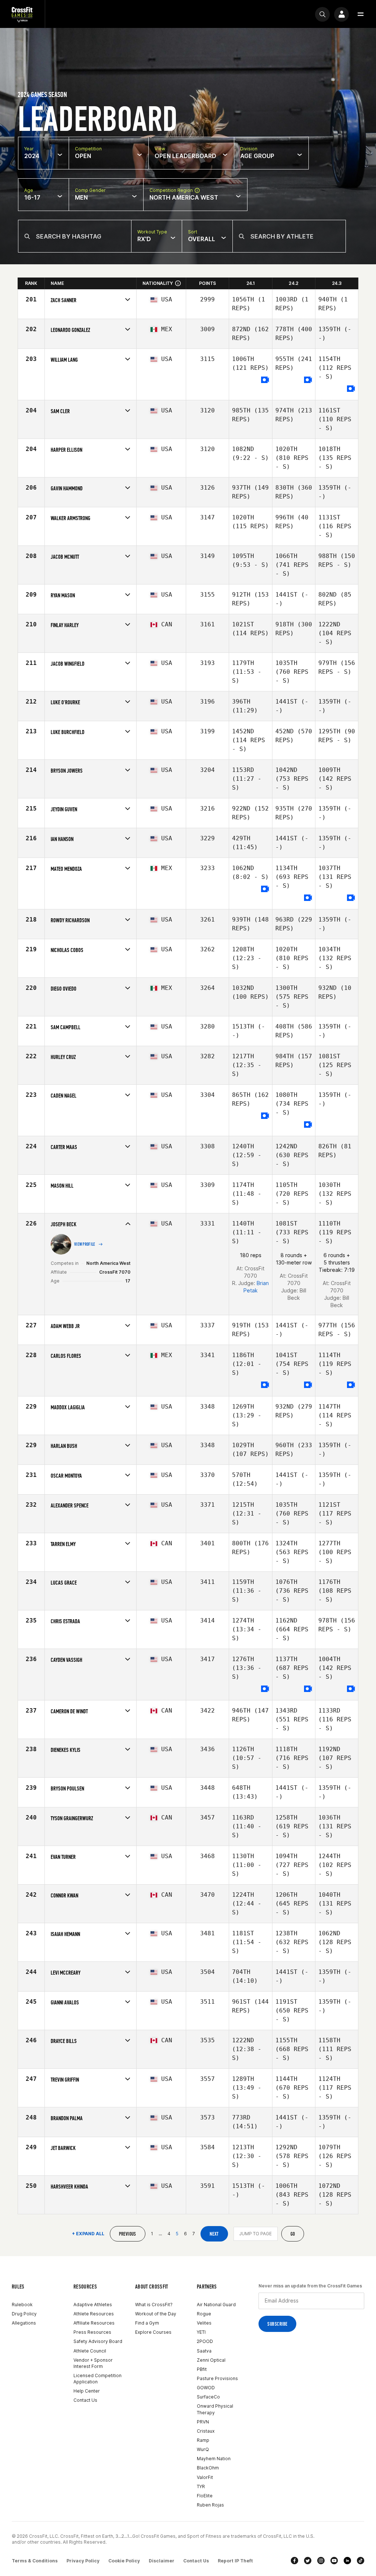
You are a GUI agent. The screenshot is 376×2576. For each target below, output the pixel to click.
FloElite (205, 2496)
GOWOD (206, 2388)
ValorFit (205, 2477)
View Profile (85, 1244)
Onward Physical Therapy (215, 2409)
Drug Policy (24, 2314)
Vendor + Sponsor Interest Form (93, 2363)
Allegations (24, 2323)
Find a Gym (147, 2323)
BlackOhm (208, 2468)
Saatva (204, 2351)
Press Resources (92, 2332)
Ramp (203, 2440)
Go (293, 2234)
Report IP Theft (235, 2561)
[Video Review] (265, 380)
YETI (201, 2332)
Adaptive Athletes (93, 2305)
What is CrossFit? (154, 2305)
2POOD (205, 2341)
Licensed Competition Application (97, 2379)
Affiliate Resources (94, 2323)
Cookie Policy (124, 2561)
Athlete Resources (94, 2314)
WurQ (203, 2449)
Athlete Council (90, 2351)
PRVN (203, 2422)
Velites (204, 2323)
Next (214, 2234)
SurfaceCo (208, 2397)
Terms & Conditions (35, 2561)
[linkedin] (347, 2561)
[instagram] (321, 2561)
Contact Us (85, 2400)
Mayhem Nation (214, 2459)
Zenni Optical (211, 2360)
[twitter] (308, 2561)
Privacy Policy (83, 2561)
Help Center (87, 2391)
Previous (128, 2234)
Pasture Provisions (217, 2378)
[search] (322, 14)
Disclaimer (162, 2561)
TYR (201, 2486)
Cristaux (206, 2431)
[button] (361, 14)
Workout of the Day (156, 2314)
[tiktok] (361, 2561)
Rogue (204, 2314)
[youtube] (334, 2561)
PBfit (202, 2369)
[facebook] (294, 2561)
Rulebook (22, 2305)
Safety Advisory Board (98, 2341)
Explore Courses (153, 2332)
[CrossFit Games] (22, 14)
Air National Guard (216, 2305)
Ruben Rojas (210, 2505)
